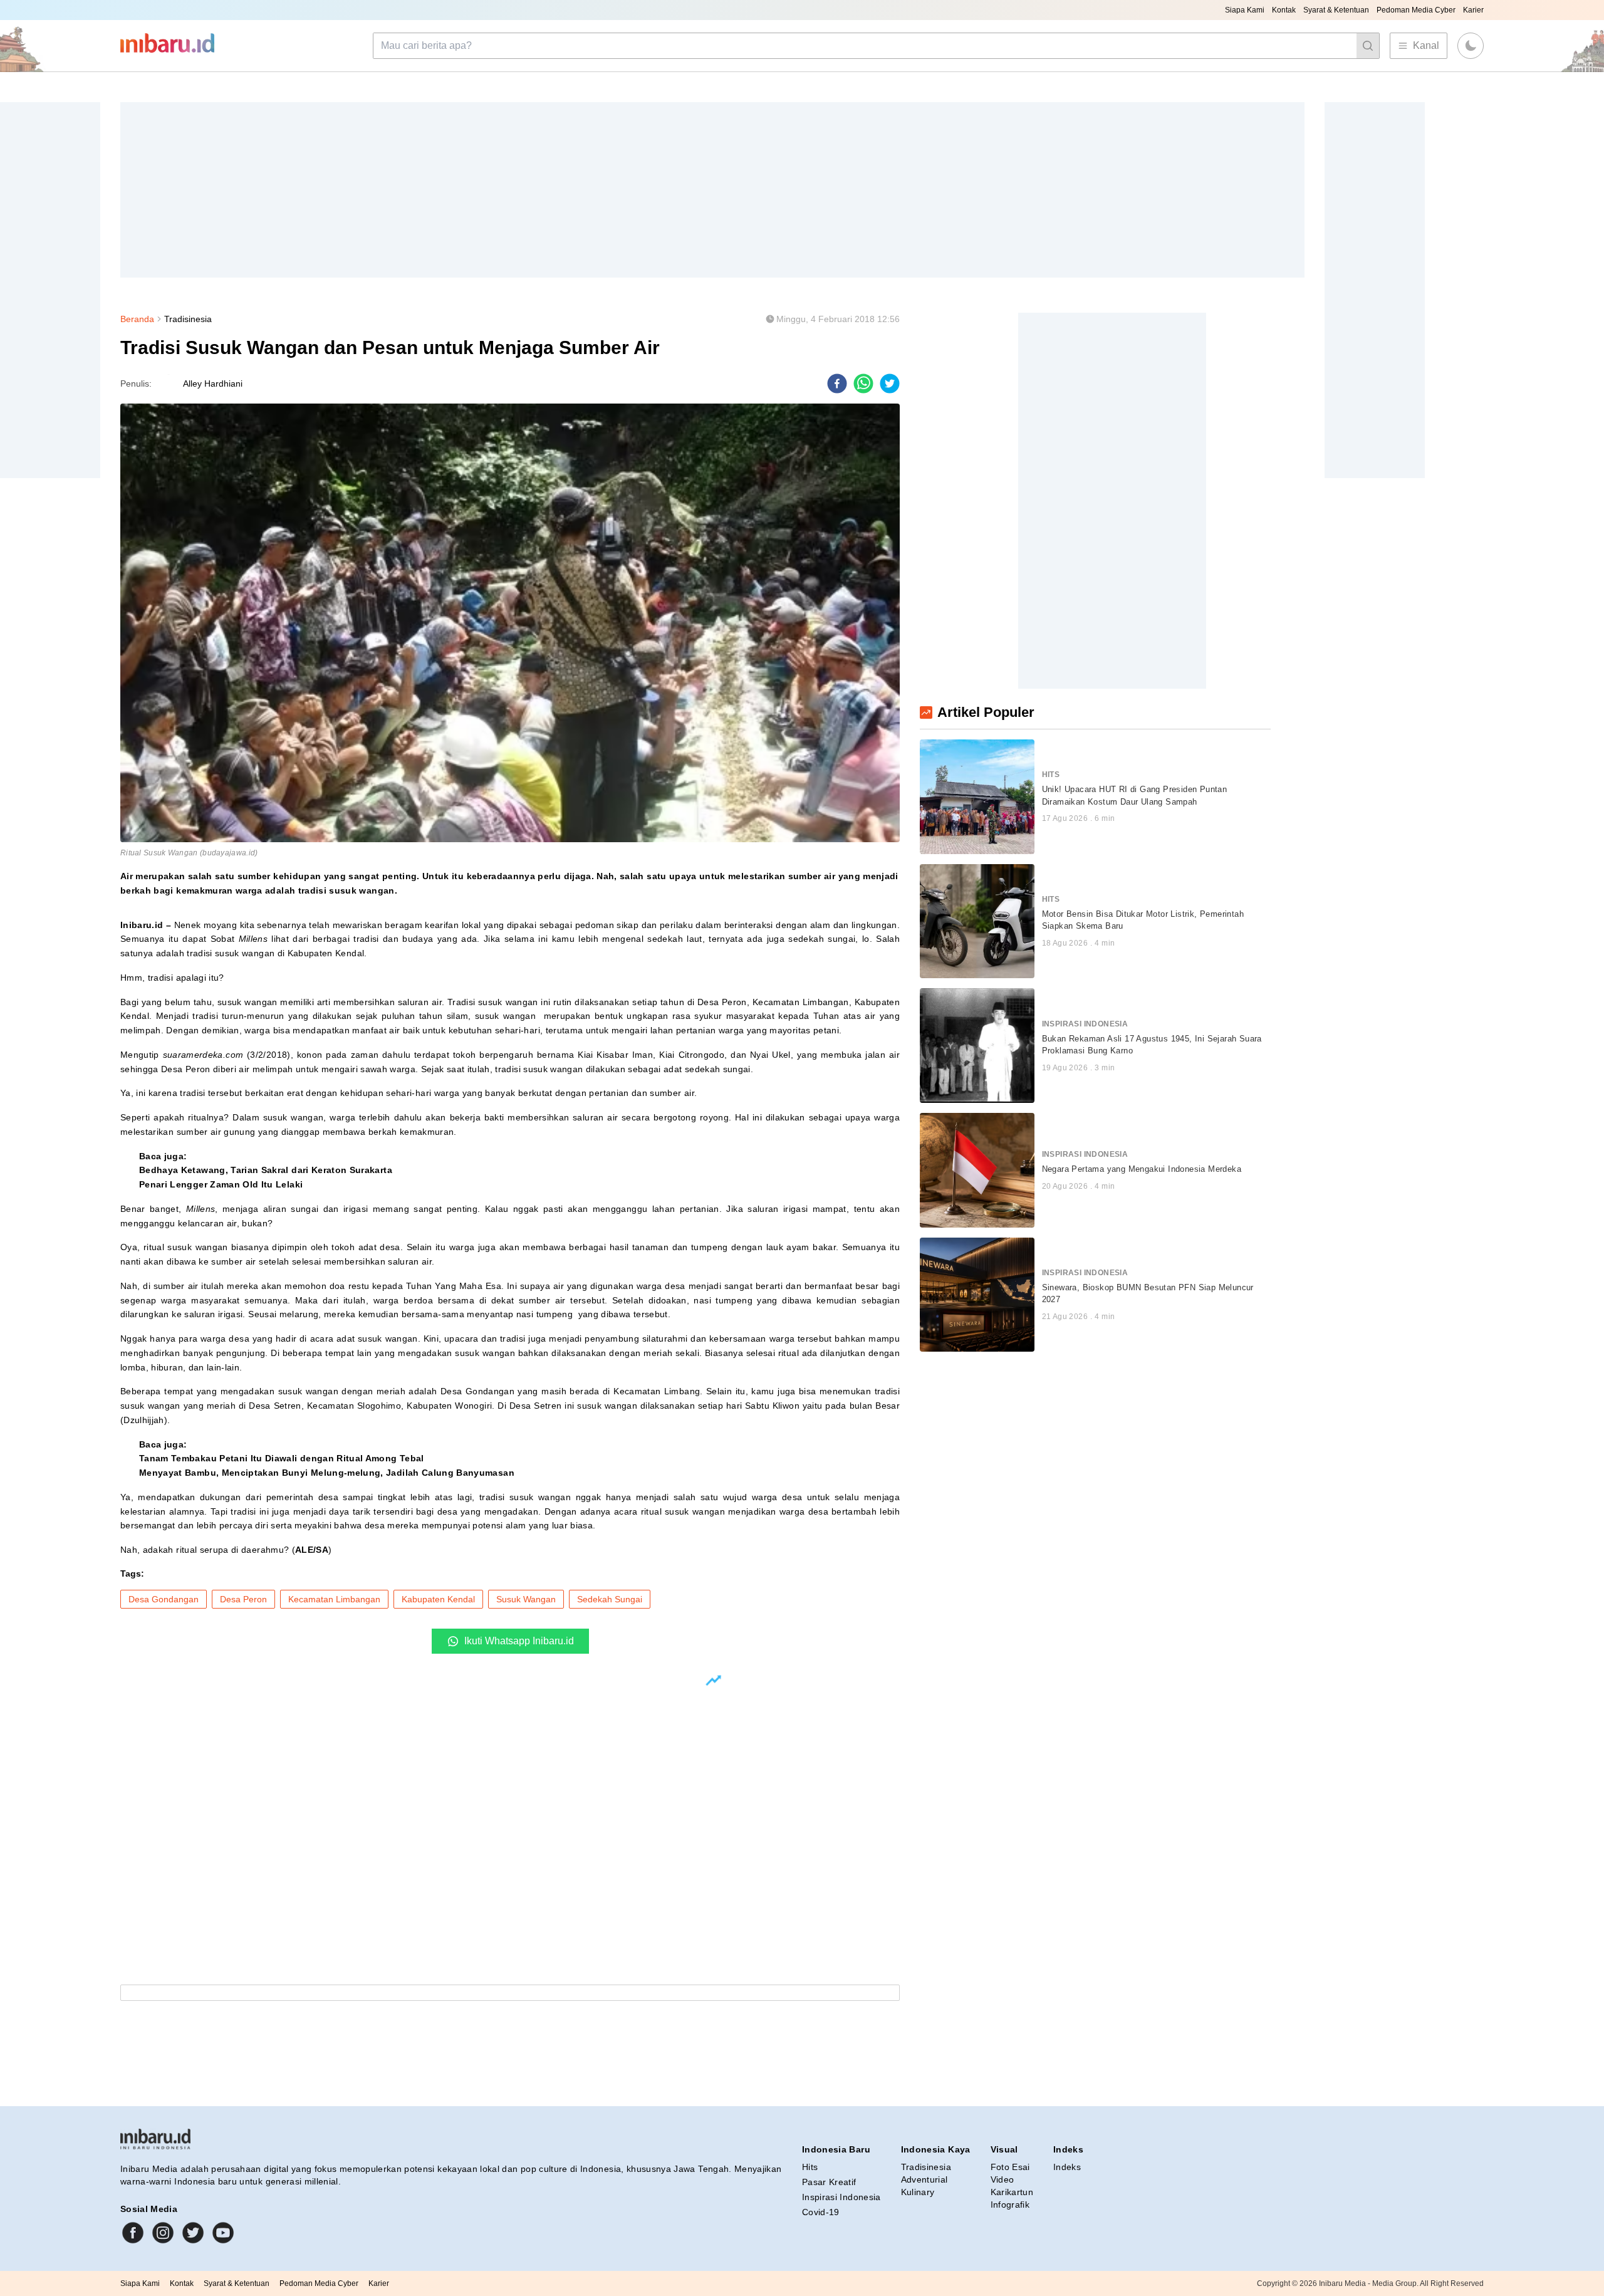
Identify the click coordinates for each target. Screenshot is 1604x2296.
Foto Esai (1010, 2167)
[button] (1471, 46)
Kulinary (918, 2192)
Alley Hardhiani (213, 384)
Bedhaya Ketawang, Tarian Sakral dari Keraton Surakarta (266, 1170)
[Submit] (1368, 46)
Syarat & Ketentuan (1336, 10)
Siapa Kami (1245, 10)
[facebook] (837, 384)
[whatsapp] (863, 384)
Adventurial (924, 2179)
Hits (810, 2167)
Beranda (137, 319)
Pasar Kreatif (829, 2182)
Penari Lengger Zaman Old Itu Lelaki (221, 1184)
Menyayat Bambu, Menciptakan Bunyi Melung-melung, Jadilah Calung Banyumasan (327, 1473)
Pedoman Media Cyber (1416, 10)
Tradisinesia (188, 319)
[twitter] (890, 384)
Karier (1473, 10)
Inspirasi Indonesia (841, 2197)
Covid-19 (821, 2212)
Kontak (1284, 10)
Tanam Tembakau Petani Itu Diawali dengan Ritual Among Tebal (282, 1458)
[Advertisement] (496, 190)
